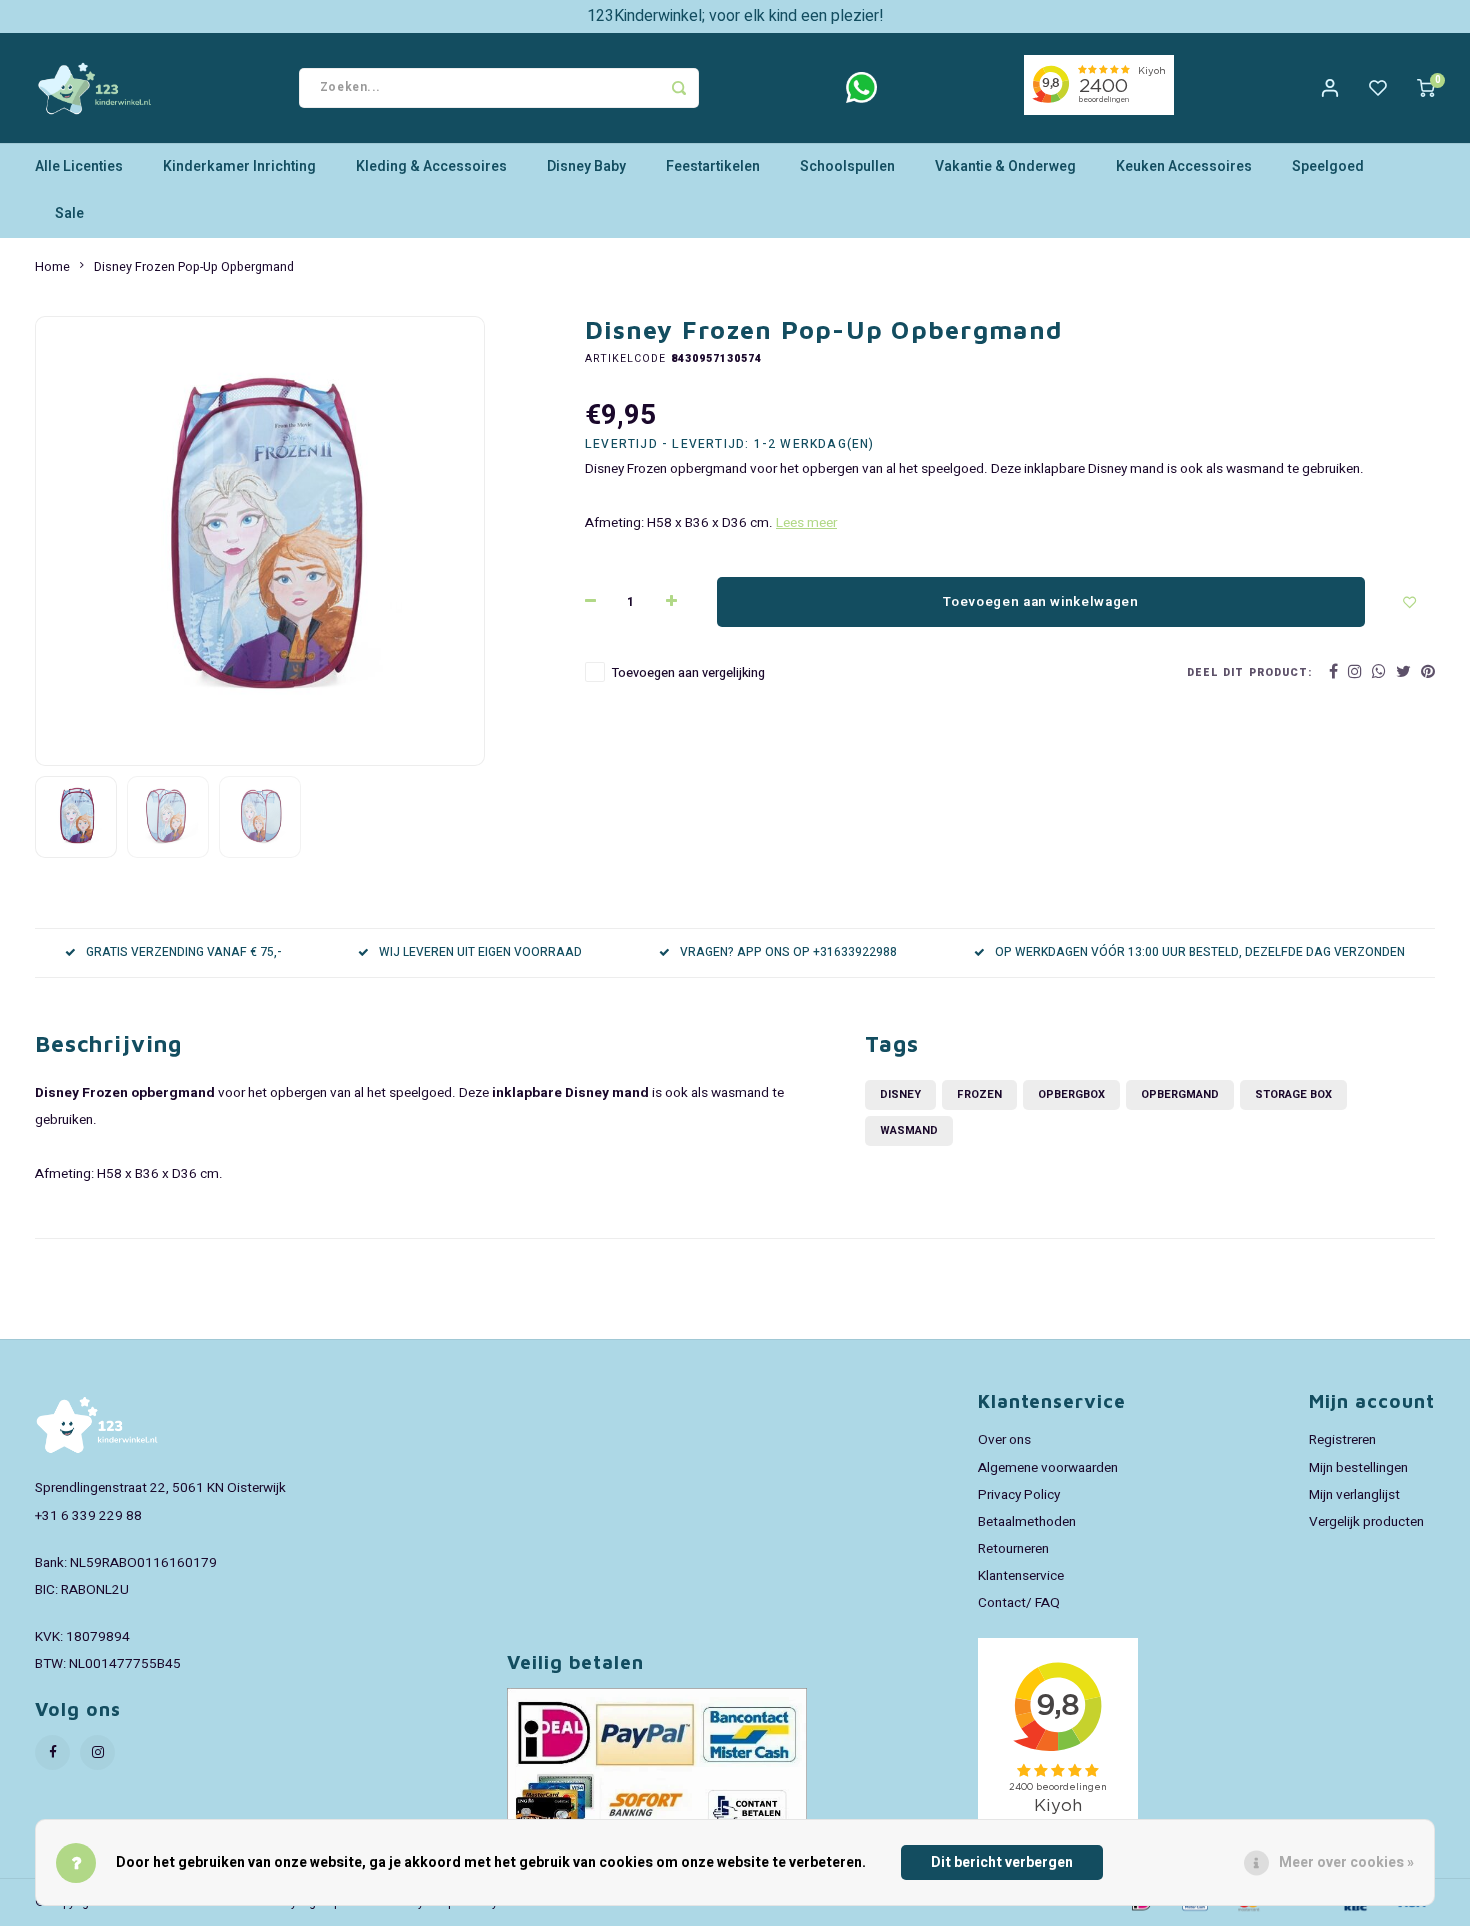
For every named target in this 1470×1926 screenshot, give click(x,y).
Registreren (1342, 1440)
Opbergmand (1180, 1094)
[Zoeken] (679, 88)
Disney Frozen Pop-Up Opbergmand (194, 267)
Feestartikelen (713, 166)
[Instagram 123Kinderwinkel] (97, 1752)
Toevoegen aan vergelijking (688, 673)
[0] (1426, 88)
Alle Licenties (79, 166)
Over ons (1004, 1440)
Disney (900, 1094)
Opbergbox (1071, 1094)
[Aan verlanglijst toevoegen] (1410, 602)
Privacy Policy (1019, 1495)
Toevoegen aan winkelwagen (1041, 602)
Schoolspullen (847, 166)
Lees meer (806, 523)
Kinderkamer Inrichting (239, 166)
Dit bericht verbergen (1002, 1862)
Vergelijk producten (1366, 1522)
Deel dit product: (1249, 672)
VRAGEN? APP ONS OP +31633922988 (788, 952)
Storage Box (1293, 1094)
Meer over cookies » (1346, 1862)
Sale (69, 213)
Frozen (979, 1094)
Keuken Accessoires (1184, 166)
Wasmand (909, 1130)
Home (52, 267)
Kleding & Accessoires (431, 166)
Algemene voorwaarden (1048, 1468)
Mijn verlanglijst (1354, 1495)
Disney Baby (586, 166)
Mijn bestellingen (1358, 1468)
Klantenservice (1021, 1576)
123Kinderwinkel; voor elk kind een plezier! (735, 16)
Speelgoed (1328, 166)
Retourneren (1013, 1549)
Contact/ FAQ (1019, 1603)
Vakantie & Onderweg (1005, 166)
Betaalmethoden (1027, 1522)
